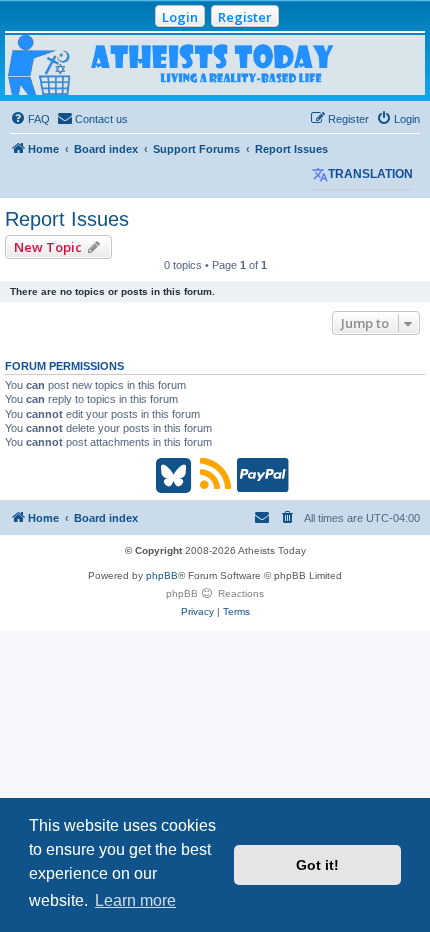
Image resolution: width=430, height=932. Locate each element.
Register (245, 17)
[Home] (215, 65)
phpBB (162, 575)
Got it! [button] (317, 865)
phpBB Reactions (215, 593)
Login (180, 17)
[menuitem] (30, 119)
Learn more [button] (135, 900)
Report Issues (67, 219)
